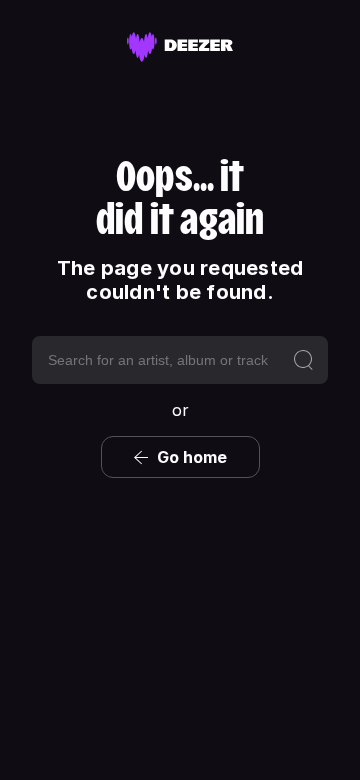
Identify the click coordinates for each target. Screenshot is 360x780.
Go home (192, 457)
